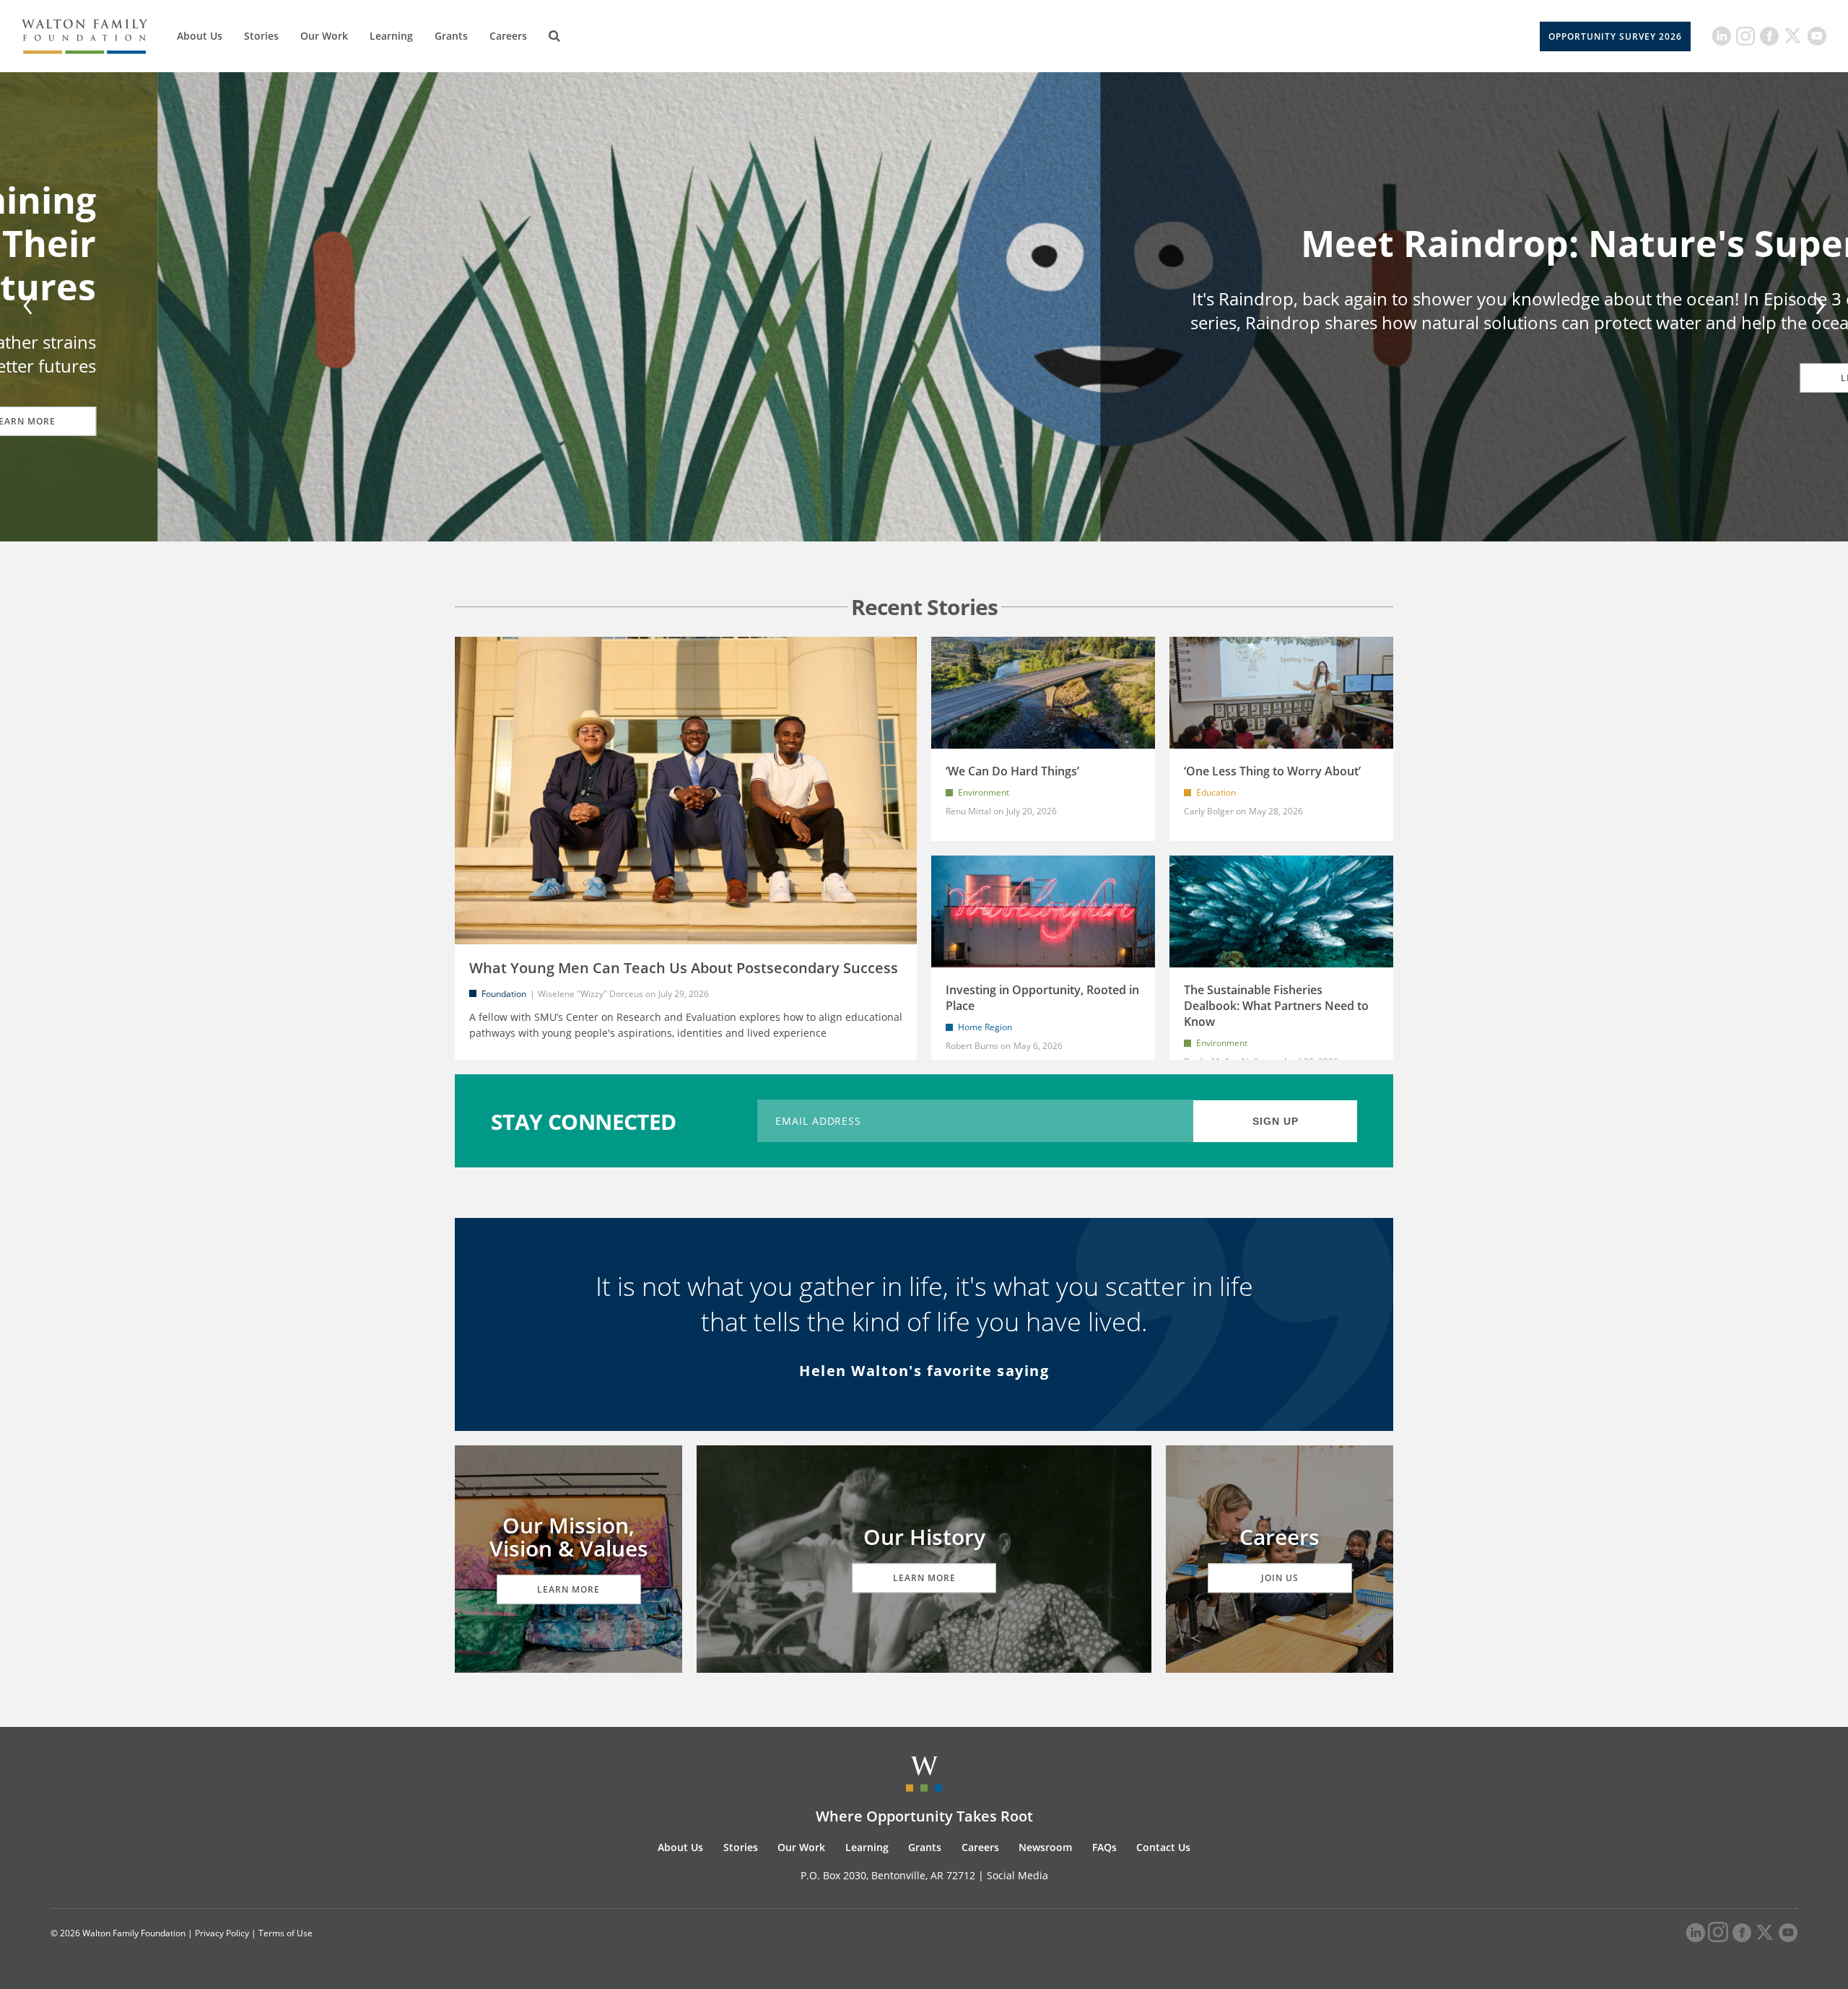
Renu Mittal (968, 811)
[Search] (554, 36)
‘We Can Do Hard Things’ (1012, 771)
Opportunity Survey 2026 (1615, 36)
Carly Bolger (1209, 811)
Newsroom (1045, 1847)
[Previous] (30, 307)
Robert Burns (972, 1046)
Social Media (1017, 1875)
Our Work (324, 36)
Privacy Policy (222, 1933)
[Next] (1818, 307)
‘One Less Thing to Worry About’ (1272, 771)
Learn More (568, 1589)
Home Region (985, 1027)
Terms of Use (286, 1933)
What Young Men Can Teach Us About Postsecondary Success (684, 968)
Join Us (1280, 1578)
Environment (984, 792)
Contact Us (1163, 1847)
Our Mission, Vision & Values (569, 1537)
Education (1216, 792)
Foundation (504, 994)
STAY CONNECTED (584, 1121)
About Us (200, 36)
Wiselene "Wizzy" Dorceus (590, 994)
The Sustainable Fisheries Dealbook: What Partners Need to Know (1276, 1006)
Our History (924, 1537)
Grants (451, 36)
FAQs (1104, 1847)
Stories (261, 36)
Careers (508, 36)
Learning (391, 36)
